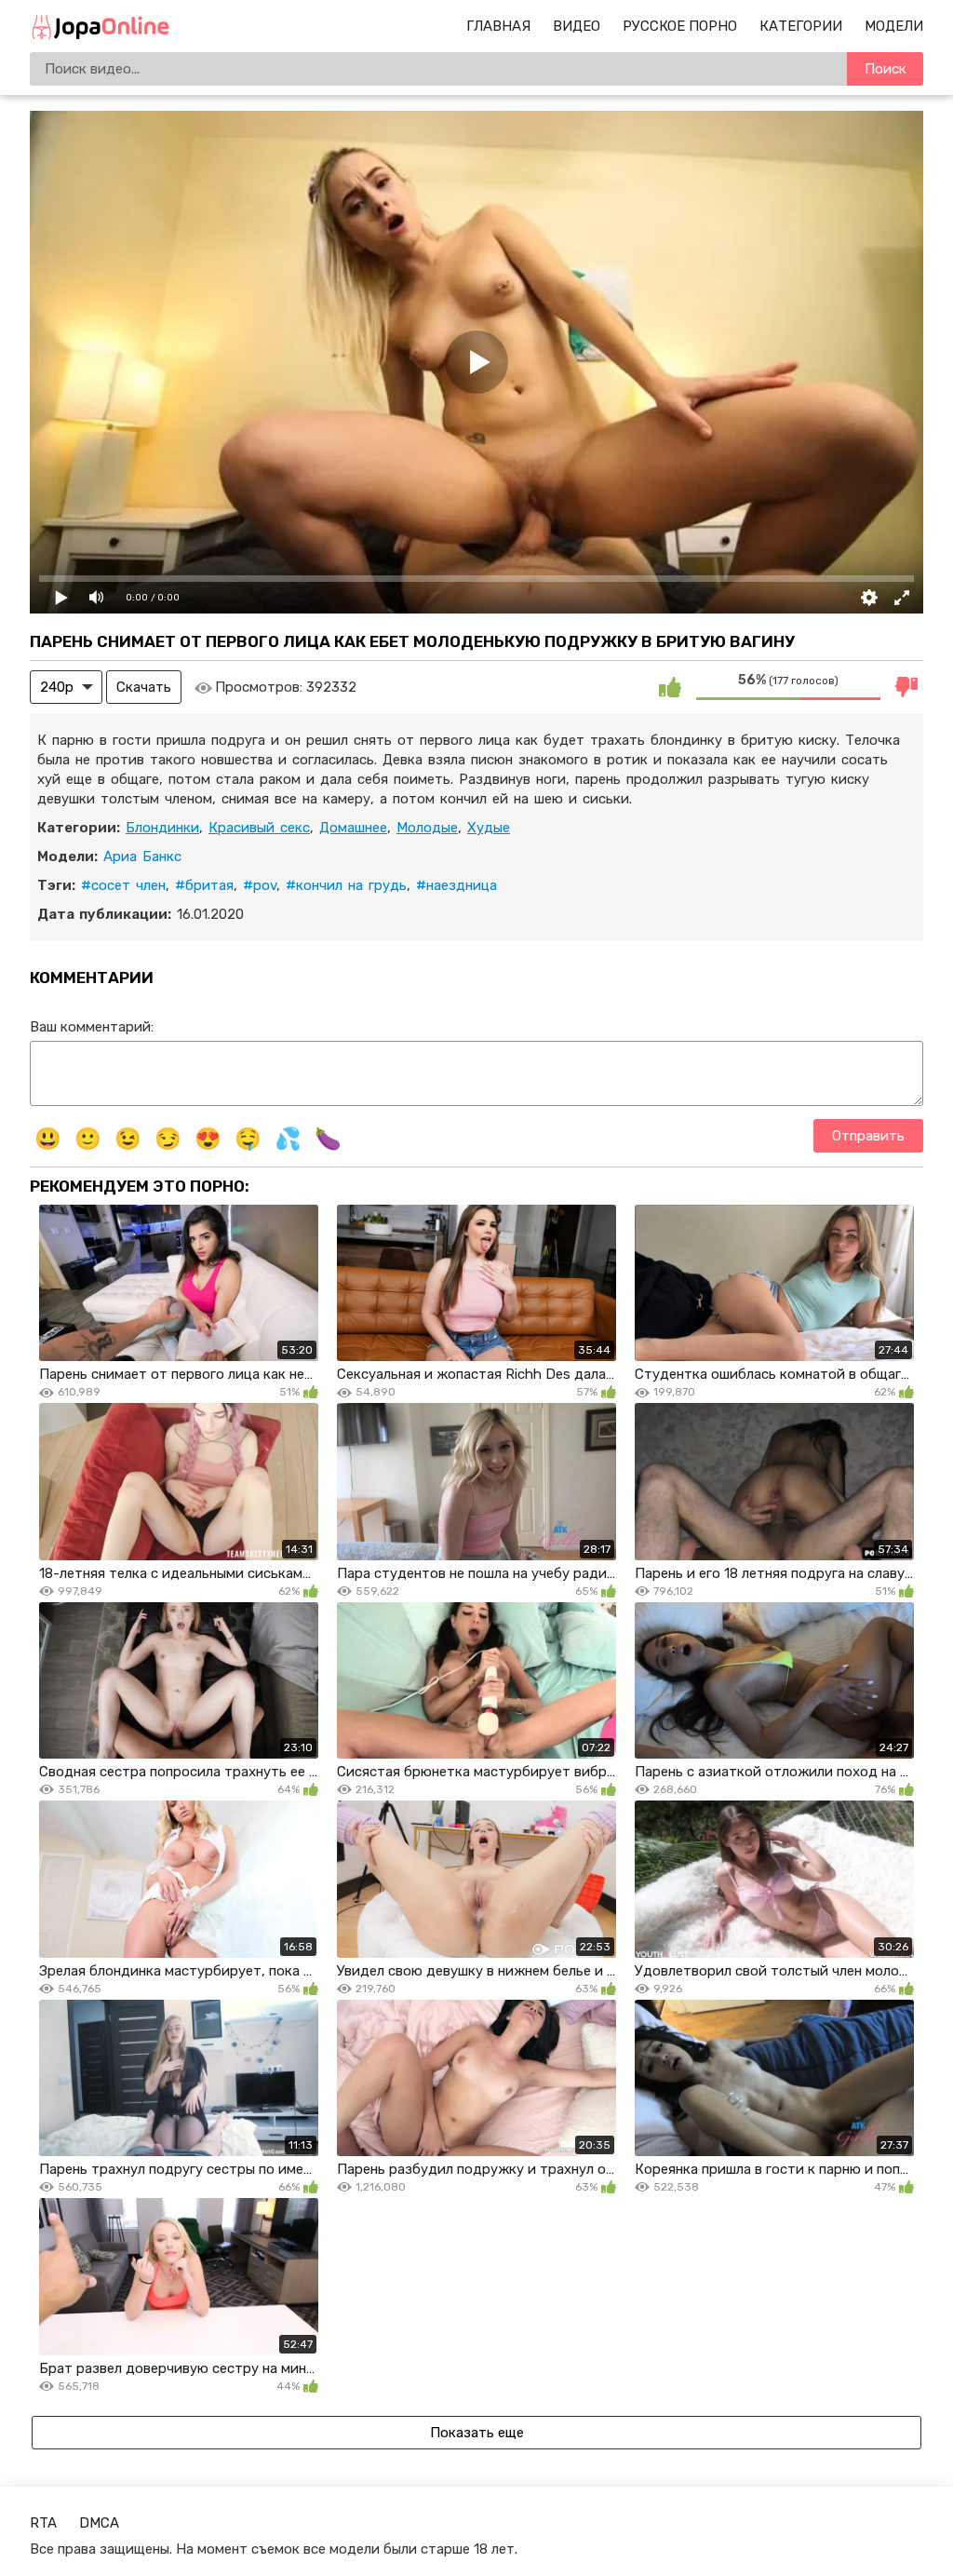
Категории (801, 26)
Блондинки (162, 828)
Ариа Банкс (142, 856)
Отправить (868, 1136)
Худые (489, 828)
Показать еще (477, 2433)
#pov (260, 885)
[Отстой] (906, 687)
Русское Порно (680, 26)
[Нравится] (670, 687)
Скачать (144, 687)
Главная (498, 26)
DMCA (99, 2523)
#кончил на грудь (346, 885)
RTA (43, 2523)
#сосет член (123, 885)
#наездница (456, 885)
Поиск (886, 69)
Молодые (427, 828)
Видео (577, 26)
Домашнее (353, 828)
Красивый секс (259, 828)
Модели (894, 26)
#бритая (204, 885)
